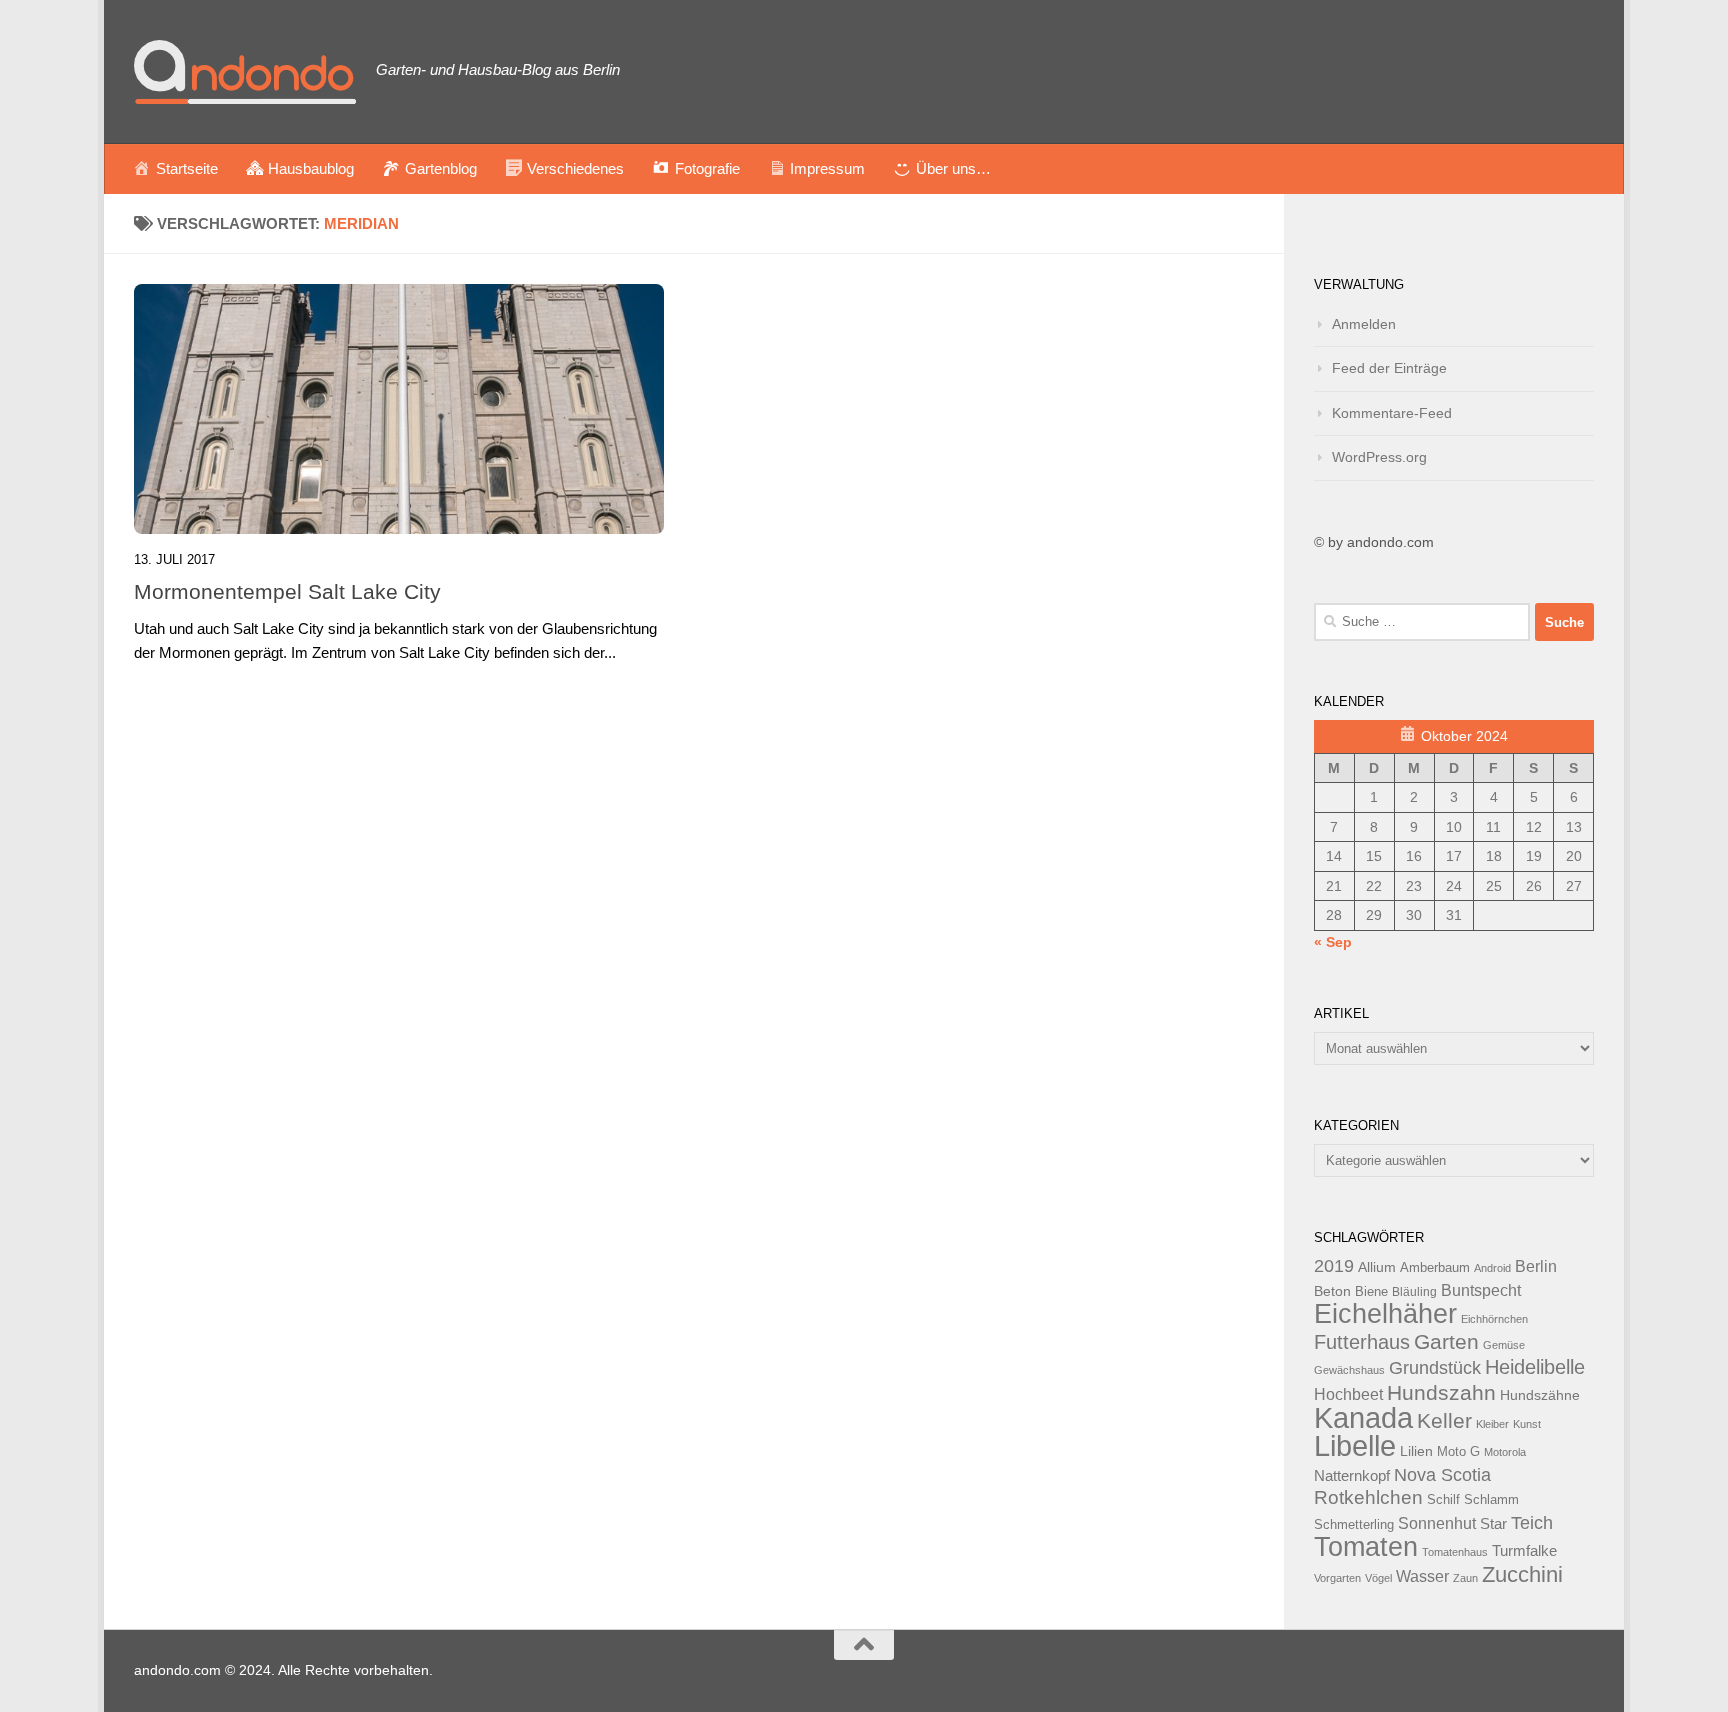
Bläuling (1414, 1292)
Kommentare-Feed (1392, 413)
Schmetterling (1354, 1525)
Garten (1446, 1341)
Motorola (1505, 1452)
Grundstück (1435, 1368)
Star (1493, 1523)
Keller (1444, 1420)
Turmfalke (1524, 1550)
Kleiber (1492, 1424)
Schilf (1443, 1500)
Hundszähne (1540, 1395)
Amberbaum (1435, 1268)
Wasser (1422, 1576)
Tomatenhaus (1455, 1552)
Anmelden (1364, 324)
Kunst (1527, 1424)
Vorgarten (1337, 1578)
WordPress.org (1379, 457)
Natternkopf (1352, 1475)
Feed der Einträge (1389, 368)
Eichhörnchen (1494, 1319)
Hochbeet (1348, 1394)
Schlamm (1491, 1500)
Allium (1377, 1267)
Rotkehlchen (1368, 1497)
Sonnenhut (1437, 1523)
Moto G (1458, 1452)
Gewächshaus (1349, 1370)
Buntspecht (1481, 1290)
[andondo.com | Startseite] (245, 72)
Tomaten (1366, 1547)
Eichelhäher (1385, 1314)
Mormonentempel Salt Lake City (287, 591)
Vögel (1378, 1578)
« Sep (1333, 942)
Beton (1332, 1291)
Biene (1371, 1292)
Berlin (1536, 1266)
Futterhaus (1362, 1342)
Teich (1532, 1523)
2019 (1334, 1266)
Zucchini (1522, 1574)
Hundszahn (1441, 1393)
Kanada (1363, 1418)
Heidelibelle (1535, 1367)
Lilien (1416, 1451)
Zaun (1465, 1578)
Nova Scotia (1442, 1475)
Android (1492, 1268)
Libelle (1355, 1445)
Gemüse (1504, 1345)
